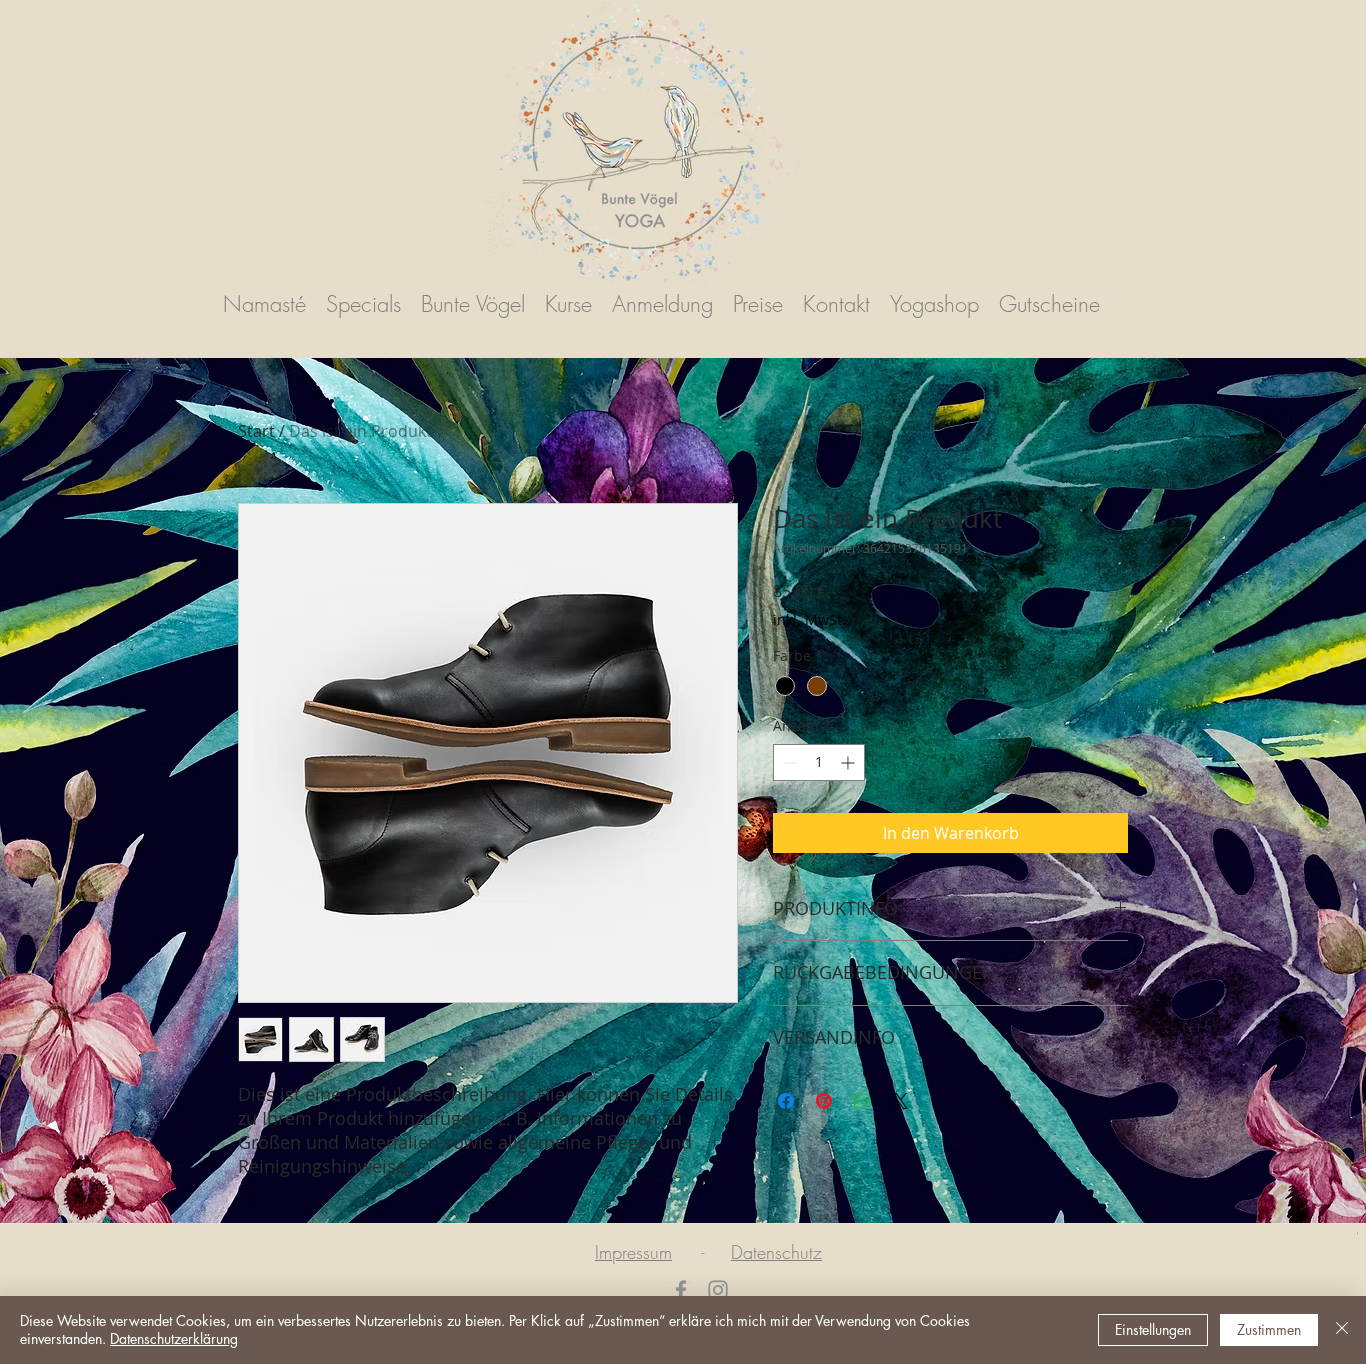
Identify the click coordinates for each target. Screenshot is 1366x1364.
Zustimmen (1269, 1329)
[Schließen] (1342, 1330)
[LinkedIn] (718, 1290)
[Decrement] (788, 762)
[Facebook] (681, 1290)
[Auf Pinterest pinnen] (824, 1101)
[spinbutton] (819, 762)
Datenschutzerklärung (174, 1338)
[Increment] (849, 762)
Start (256, 431)
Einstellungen (1153, 1329)
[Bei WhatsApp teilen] (862, 1101)
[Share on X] (900, 1101)
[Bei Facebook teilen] (786, 1101)
